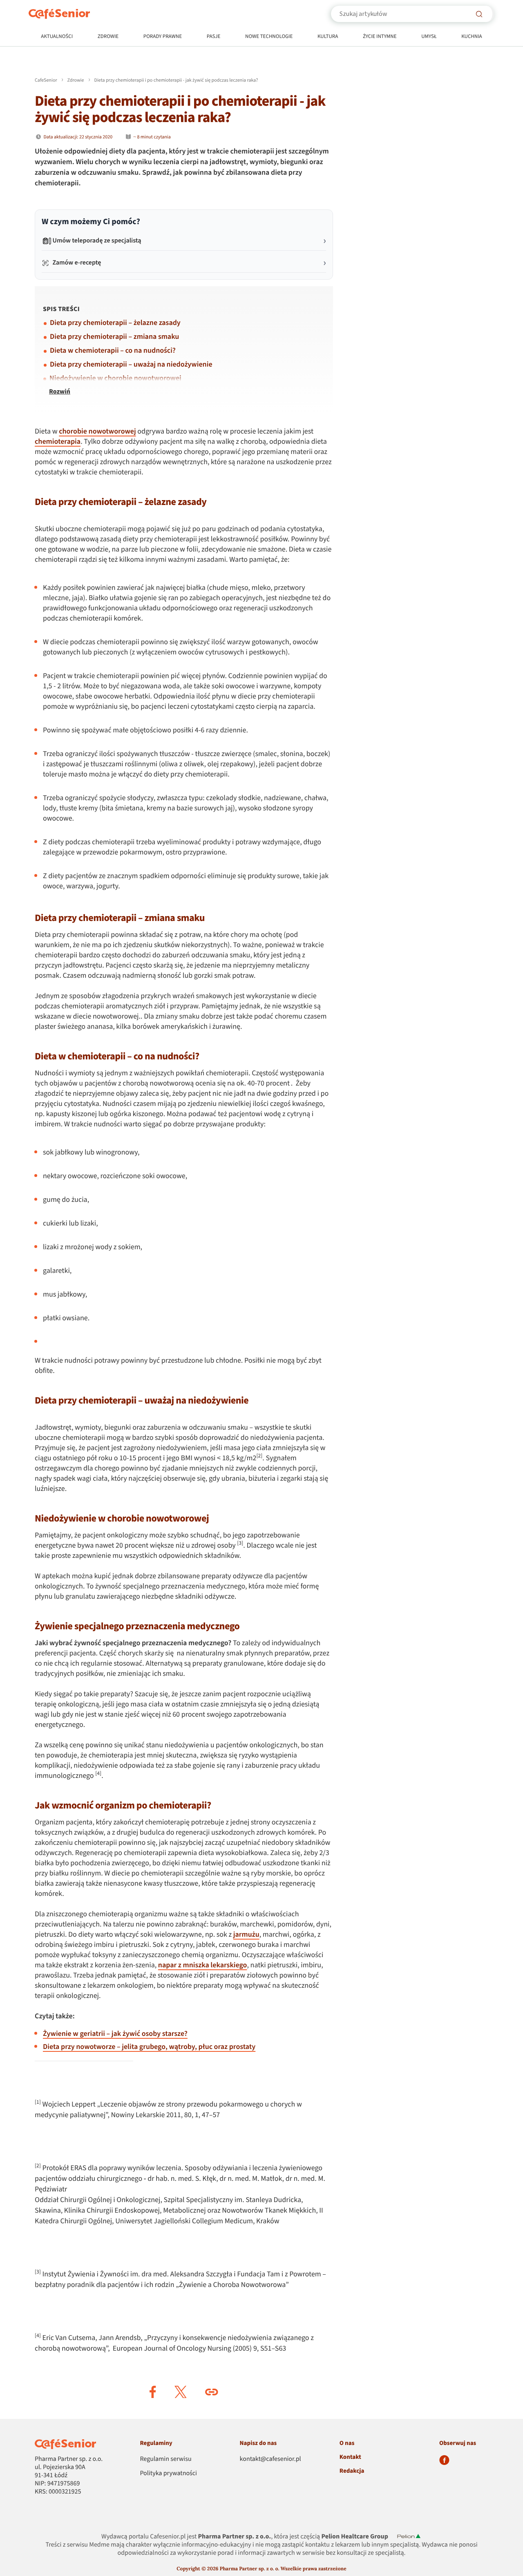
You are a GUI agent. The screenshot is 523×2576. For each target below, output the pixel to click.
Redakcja (352, 2471)
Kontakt (350, 2457)
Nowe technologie (269, 37)
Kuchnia (472, 37)
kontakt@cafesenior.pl (270, 2459)
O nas (347, 2443)
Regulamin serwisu (165, 2459)
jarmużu (246, 1935)
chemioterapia (58, 442)
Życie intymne (380, 37)
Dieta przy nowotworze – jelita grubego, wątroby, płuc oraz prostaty (149, 2047)
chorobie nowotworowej (97, 432)
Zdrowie (108, 37)
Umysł (429, 37)
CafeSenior (46, 80)
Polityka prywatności (168, 2474)
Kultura (328, 37)
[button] (153, 2392)
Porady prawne (163, 37)
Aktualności (57, 37)
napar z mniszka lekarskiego (203, 1965)
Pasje (214, 37)
